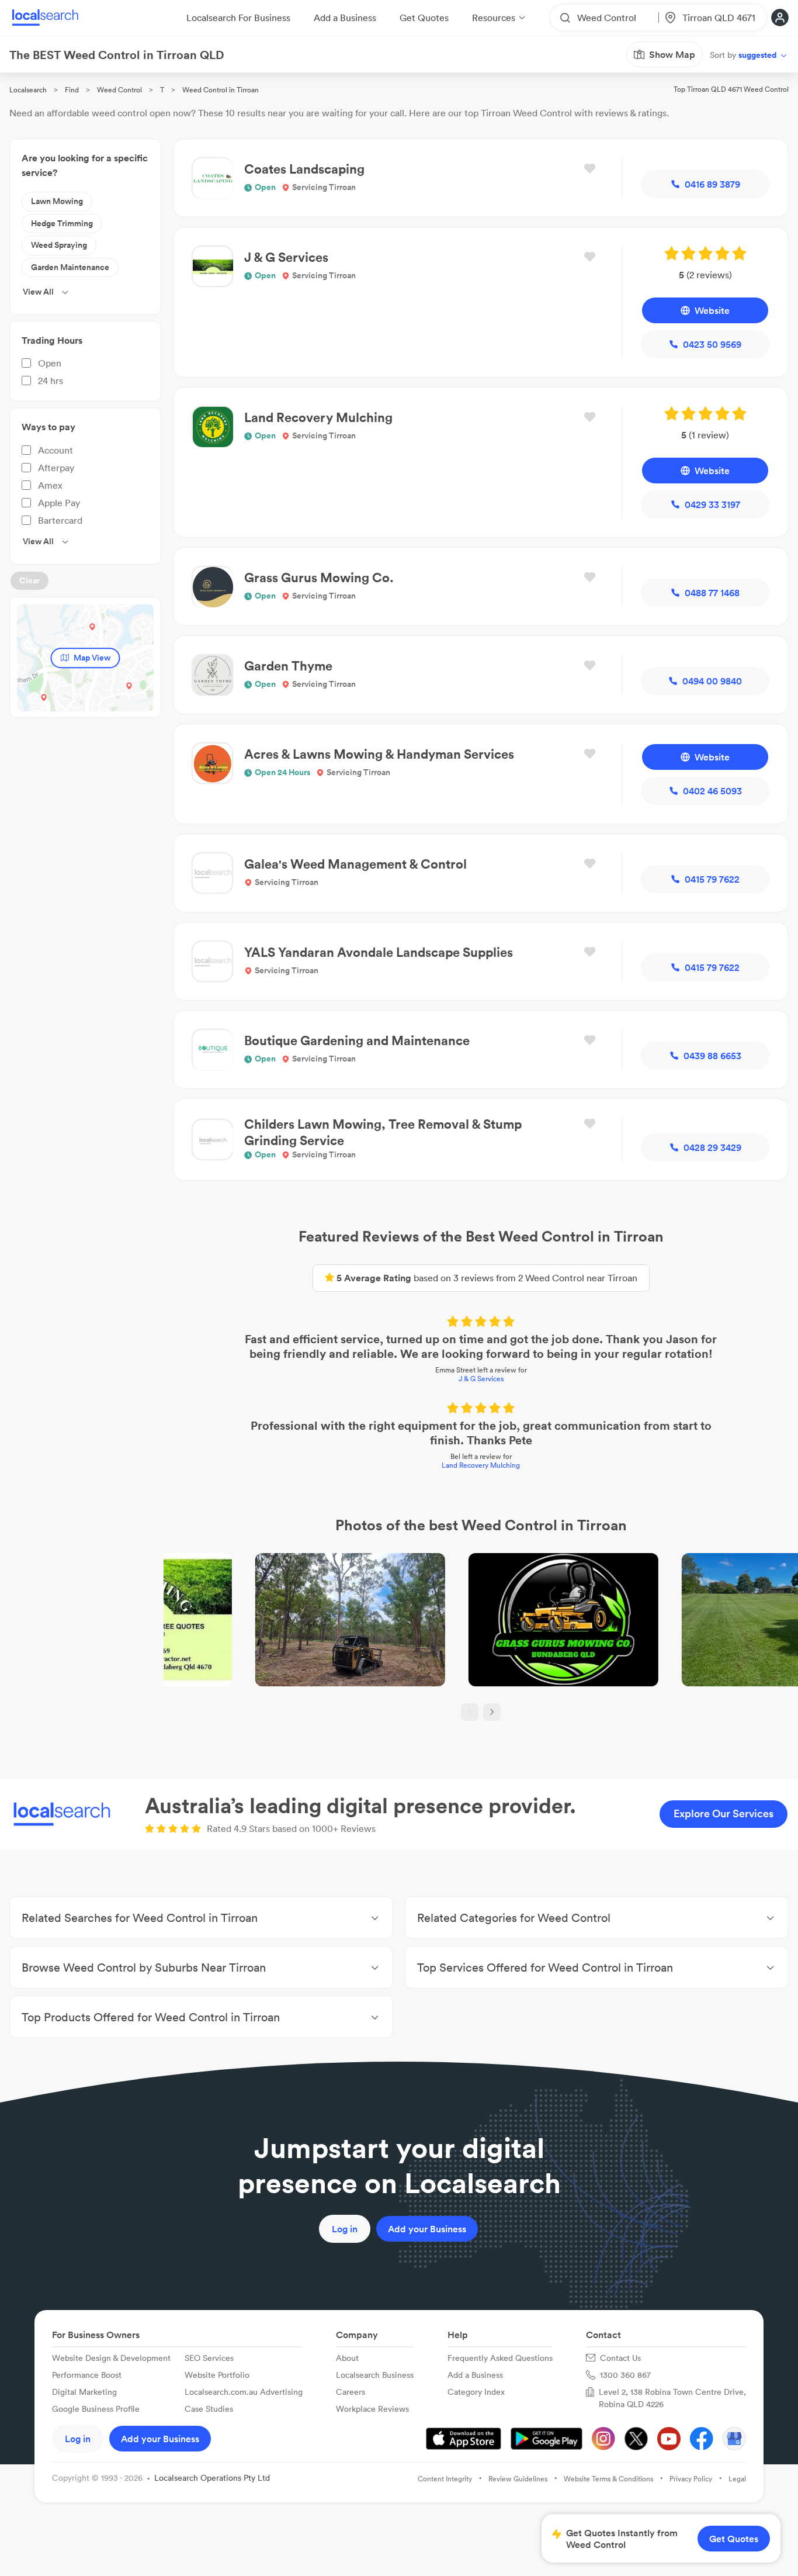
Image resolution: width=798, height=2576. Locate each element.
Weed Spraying (59, 245)
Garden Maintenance (70, 267)
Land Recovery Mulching (481, 1465)
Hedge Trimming (62, 223)
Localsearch (28, 90)
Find (72, 90)
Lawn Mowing (57, 201)
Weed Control (119, 90)
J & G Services (481, 1379)
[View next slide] (492, 1712)
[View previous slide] (470, 1712)
